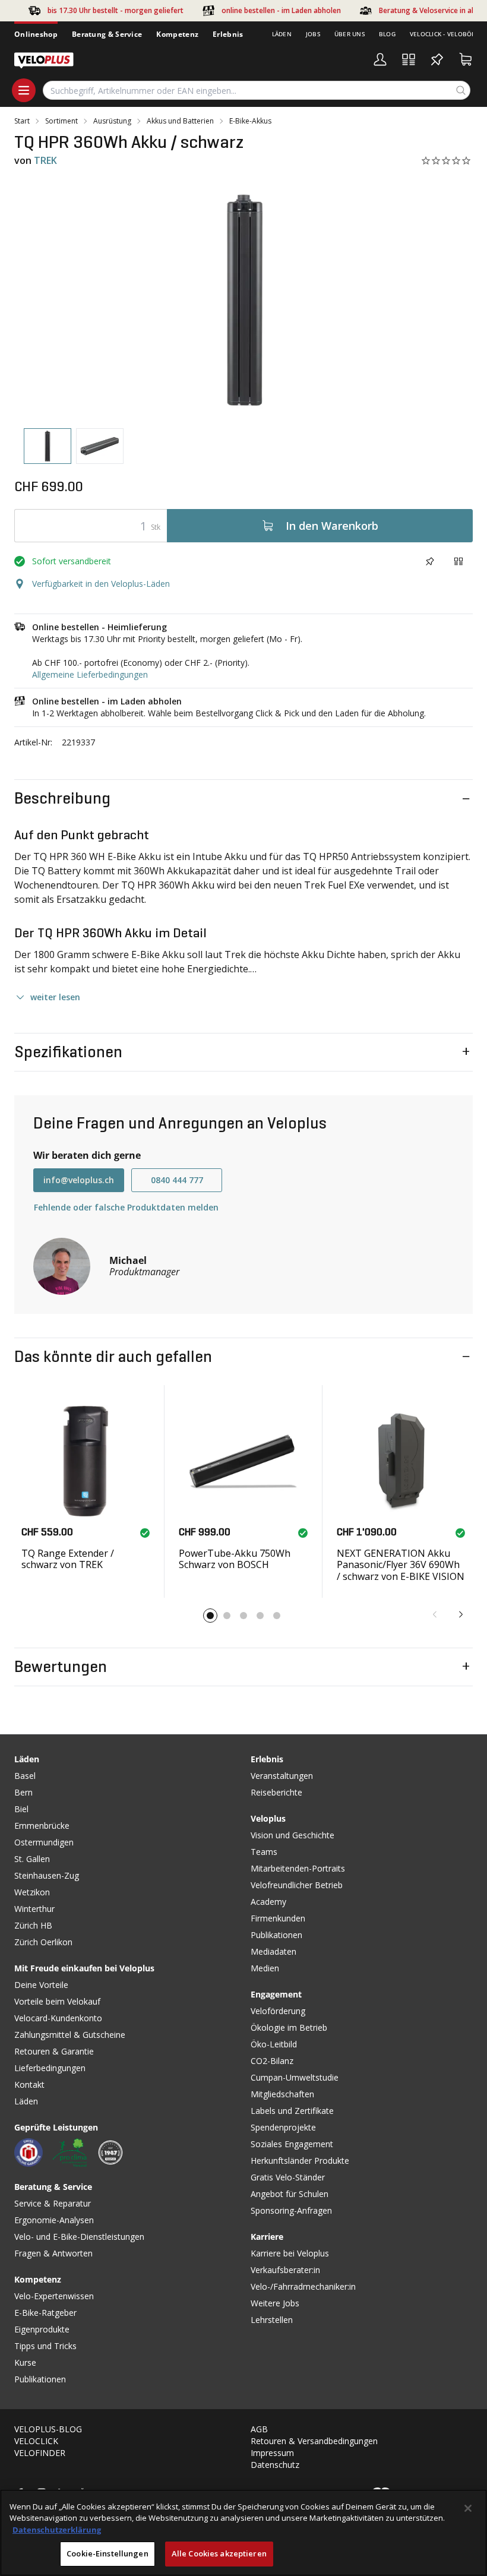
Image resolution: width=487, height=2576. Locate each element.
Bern (23, 1792)
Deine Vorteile (41, 1985)
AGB (259, 2429)
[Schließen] (468, 2508)
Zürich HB (33, 1925)
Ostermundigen (44, 1842)
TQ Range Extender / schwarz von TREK (68, 1559)
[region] (243, 2533)
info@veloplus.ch (79, 1180)
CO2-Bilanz (272, 2061)
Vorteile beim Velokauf (57, 2001)
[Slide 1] (210, 1616)
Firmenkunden (278, 1918)
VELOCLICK (36, 2441)
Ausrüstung (112, 121)
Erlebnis (228, 34)
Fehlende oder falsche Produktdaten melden (126, 1207)
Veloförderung (278, 2011)
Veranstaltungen (282, 1776)
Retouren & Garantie (54, 2051)
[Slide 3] (243, 1616)
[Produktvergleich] (409, 59)
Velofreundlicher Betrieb (297, 1885)
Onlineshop (36, 34)
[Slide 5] (277, 1616)
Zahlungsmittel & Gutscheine (70, 2035)
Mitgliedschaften (282, 2094)
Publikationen (40, 2379)
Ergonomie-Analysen (54, 2220)
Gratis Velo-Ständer (288, 2177)
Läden (282, 34)
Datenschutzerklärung (57, 2530)
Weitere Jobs (275, 2303)
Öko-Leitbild (274, 2044)
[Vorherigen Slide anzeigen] (435, 1614)
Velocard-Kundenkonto (58, 2018)
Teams (264, 1852)
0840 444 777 (177, 1180)
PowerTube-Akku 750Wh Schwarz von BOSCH (235, 1559)
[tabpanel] (243, 300)
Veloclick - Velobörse (446, 34)
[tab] (48, 446)
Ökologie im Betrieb (289, 2027)
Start (22, 121)
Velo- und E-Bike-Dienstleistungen (79, 2237)
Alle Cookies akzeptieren (219, 2553)
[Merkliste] (437, 59)
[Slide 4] (260, 1616)
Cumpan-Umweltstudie (295, 2077)
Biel (21, 1809)
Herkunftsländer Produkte (300, 2161)
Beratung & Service (107, 34)
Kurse (25, 2362)
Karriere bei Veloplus (290, 2253)
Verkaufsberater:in (285, 2270)
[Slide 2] (227, 1616)
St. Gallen (32, 1859)
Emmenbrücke (42, 1826)
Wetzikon (32, 1892)
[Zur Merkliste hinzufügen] (430, 561)
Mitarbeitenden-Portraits (298, 1868)
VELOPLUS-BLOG (48, 2429)
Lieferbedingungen (50, 2068)
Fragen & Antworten (53, 2253)
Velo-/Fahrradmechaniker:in (303, 2286)
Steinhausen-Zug (47, 1875)
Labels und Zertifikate (292, 2111)
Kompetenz (177, 34)
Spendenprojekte (283, 2127)
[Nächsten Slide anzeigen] (461, 1614)
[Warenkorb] (466, 59)
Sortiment (61, 121)
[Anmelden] (380, 59)
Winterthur (34, 1909)
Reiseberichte (276, 1792)
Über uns (350, 34)
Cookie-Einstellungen (107, 2553)
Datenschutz (275, 2465)
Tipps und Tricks (45, 2346)
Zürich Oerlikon (43, 1942)
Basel (25, 1776)
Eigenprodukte (42, 2329)
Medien (265, 1968)
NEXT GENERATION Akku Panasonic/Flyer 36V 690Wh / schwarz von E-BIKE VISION (401, 1564)
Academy (268, 1902)
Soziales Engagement (292, 2144)
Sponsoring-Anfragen (291, 2210)
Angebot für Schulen (290, 2194)
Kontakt (29, 2084)
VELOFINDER (40, 2453)
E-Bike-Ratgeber (45, 2313)
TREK (45, 160)
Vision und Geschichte (292, 1835)
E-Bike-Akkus (250, 121)
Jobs (313, 34)
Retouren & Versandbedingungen (314, 2441)
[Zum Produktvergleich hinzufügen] (458, 561)
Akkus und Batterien (180, 121)
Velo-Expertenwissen (54, 2296)
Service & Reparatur (53, 2203)
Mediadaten (273, 1951)
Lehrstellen (272, 2320)
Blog (387, 34)
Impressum (272, 2453)
